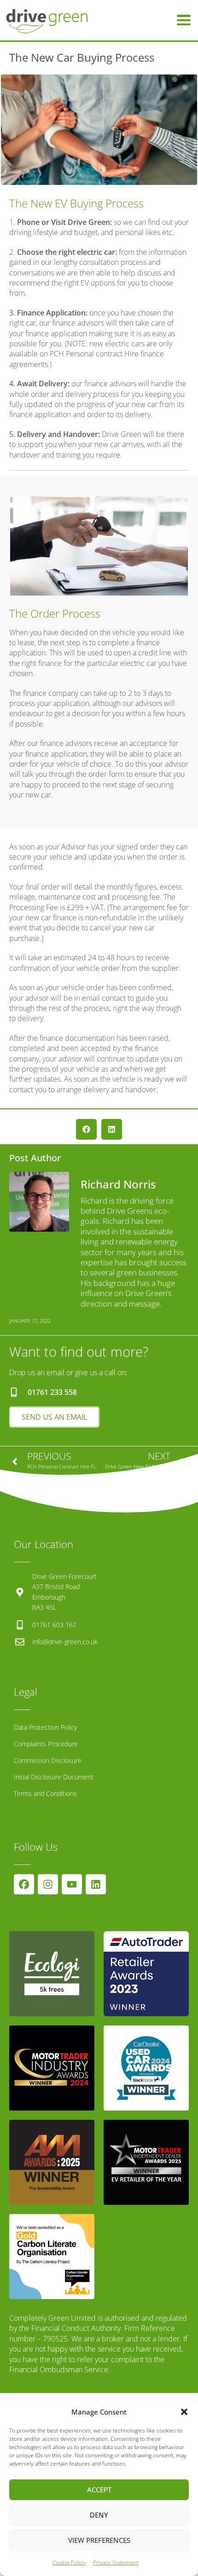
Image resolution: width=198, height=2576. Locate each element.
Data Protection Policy (45, 1727)
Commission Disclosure (48, 1760)
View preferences (99, 2540)
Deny (99, 2515)
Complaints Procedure (46, 1744)
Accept (99, 2490)
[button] (184, 2412)
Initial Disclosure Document (54, 1777)
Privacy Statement (116, 2562)
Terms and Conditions (45, 1793)
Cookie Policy (69, 2562)
